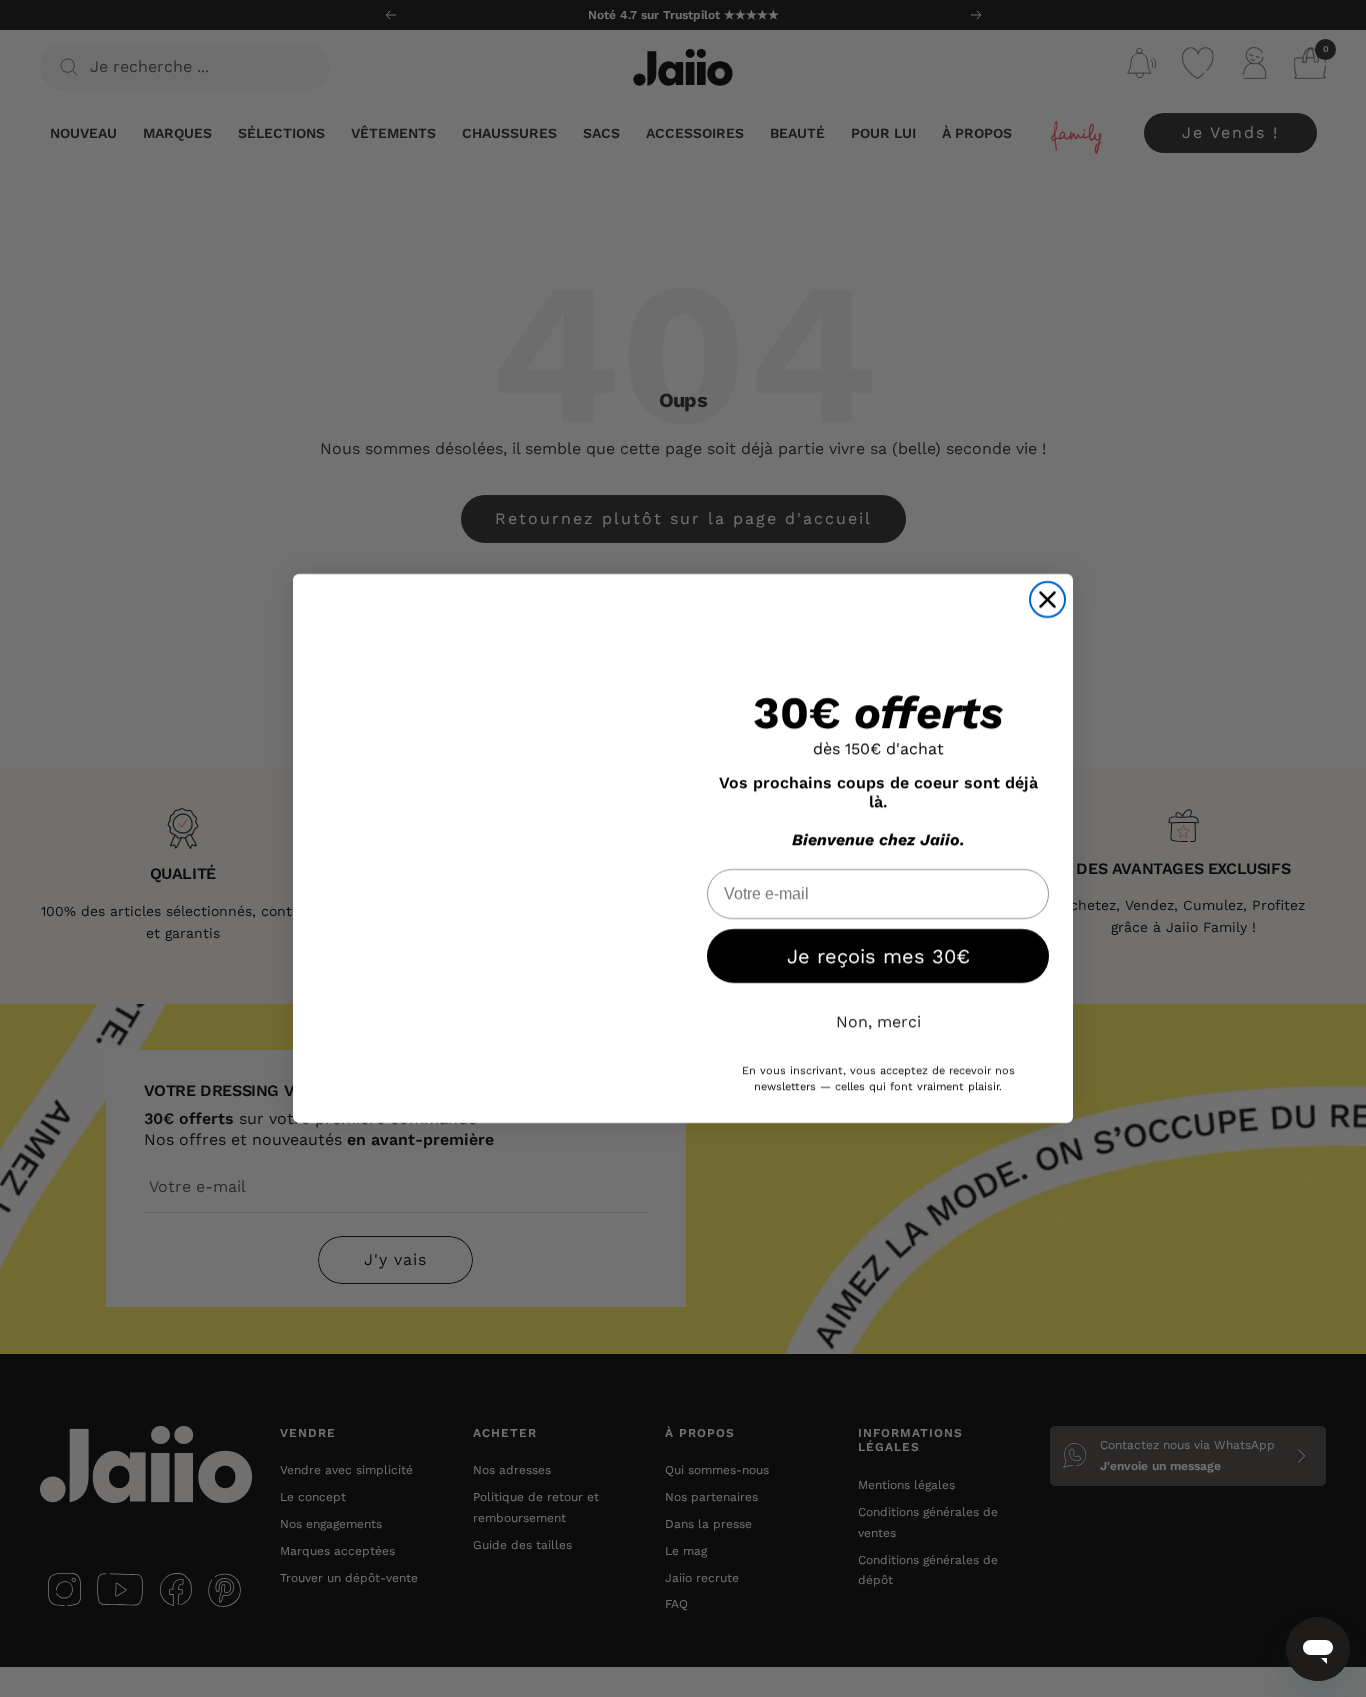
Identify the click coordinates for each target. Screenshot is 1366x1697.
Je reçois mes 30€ (878, 956)
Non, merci (878, 1021)
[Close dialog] (1047, 599)
